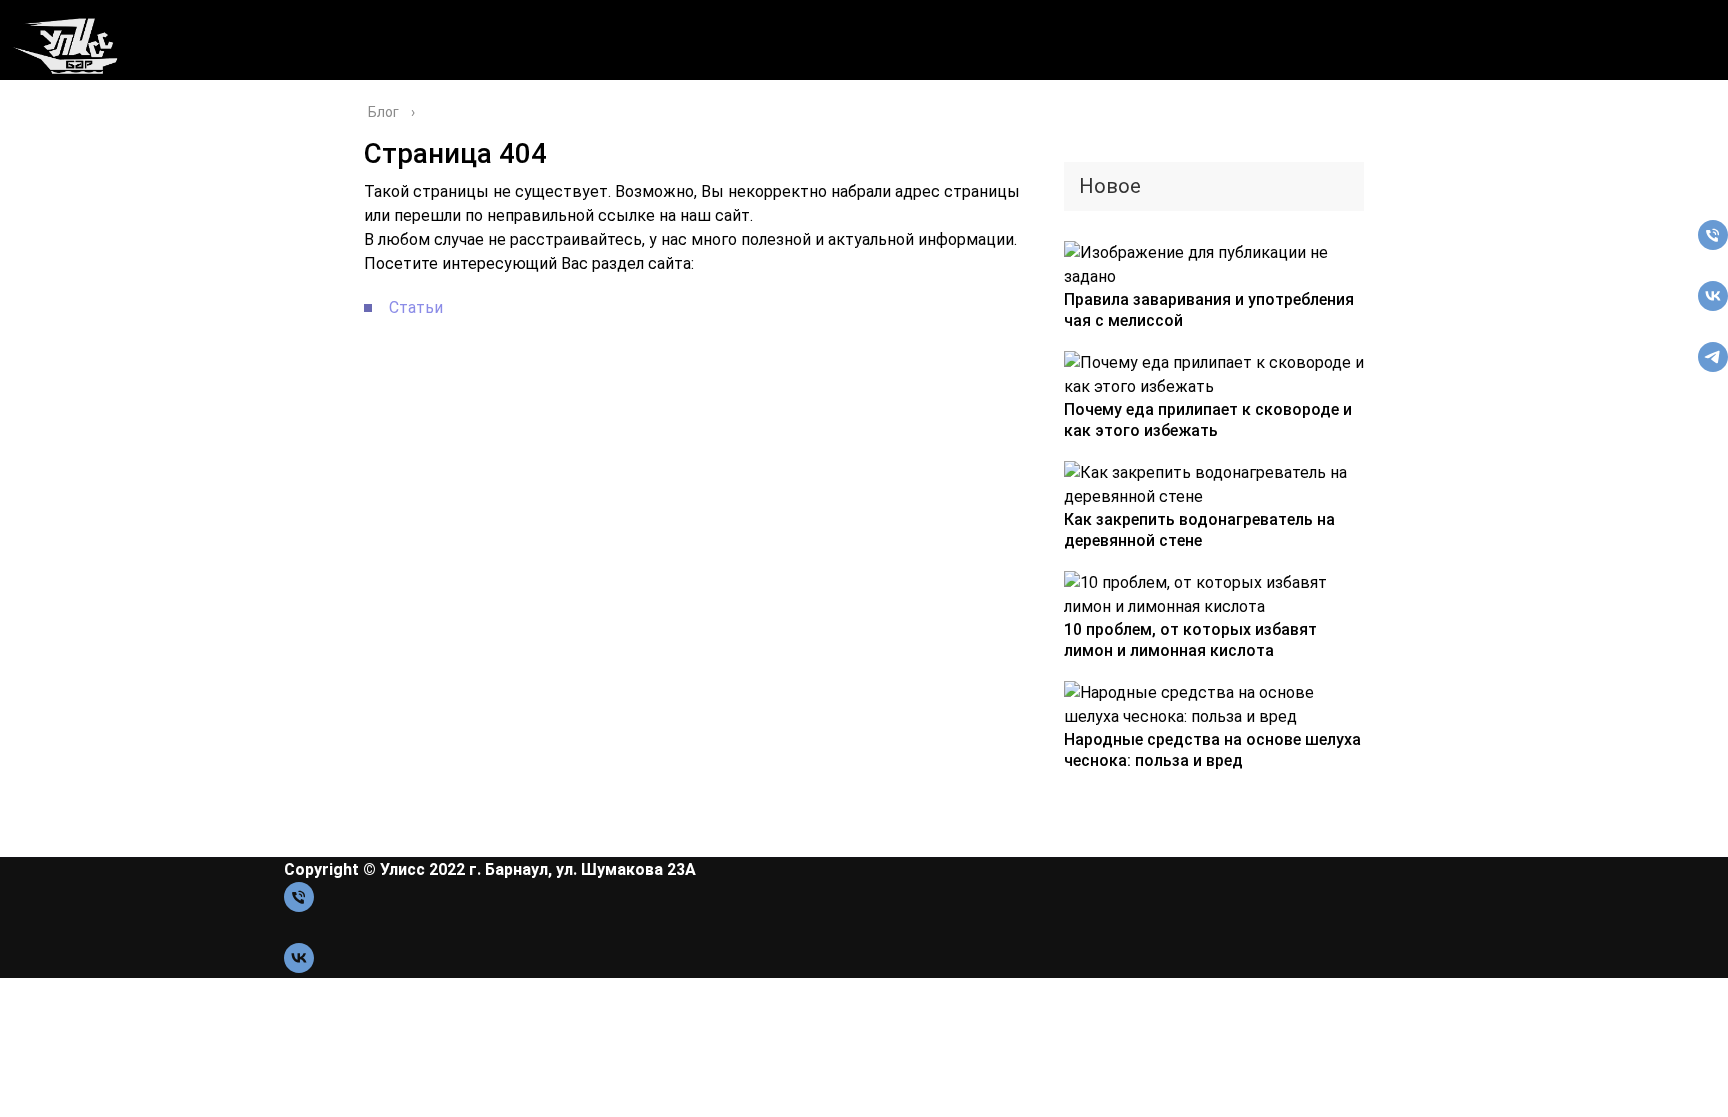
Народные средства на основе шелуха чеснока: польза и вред (1212, 750)
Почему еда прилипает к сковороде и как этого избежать (1208, 420)
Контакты (59, 182)
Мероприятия (76, 132)
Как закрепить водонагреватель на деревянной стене (1199, 530)
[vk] (1713, 305)
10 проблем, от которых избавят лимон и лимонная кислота (1190, 640)
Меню (41, 157)
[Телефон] (1713, 244)
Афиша (32, 107)
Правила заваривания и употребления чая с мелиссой (1209, 310)
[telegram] (1713, 366)
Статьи (416, 307)
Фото (38, 207)
